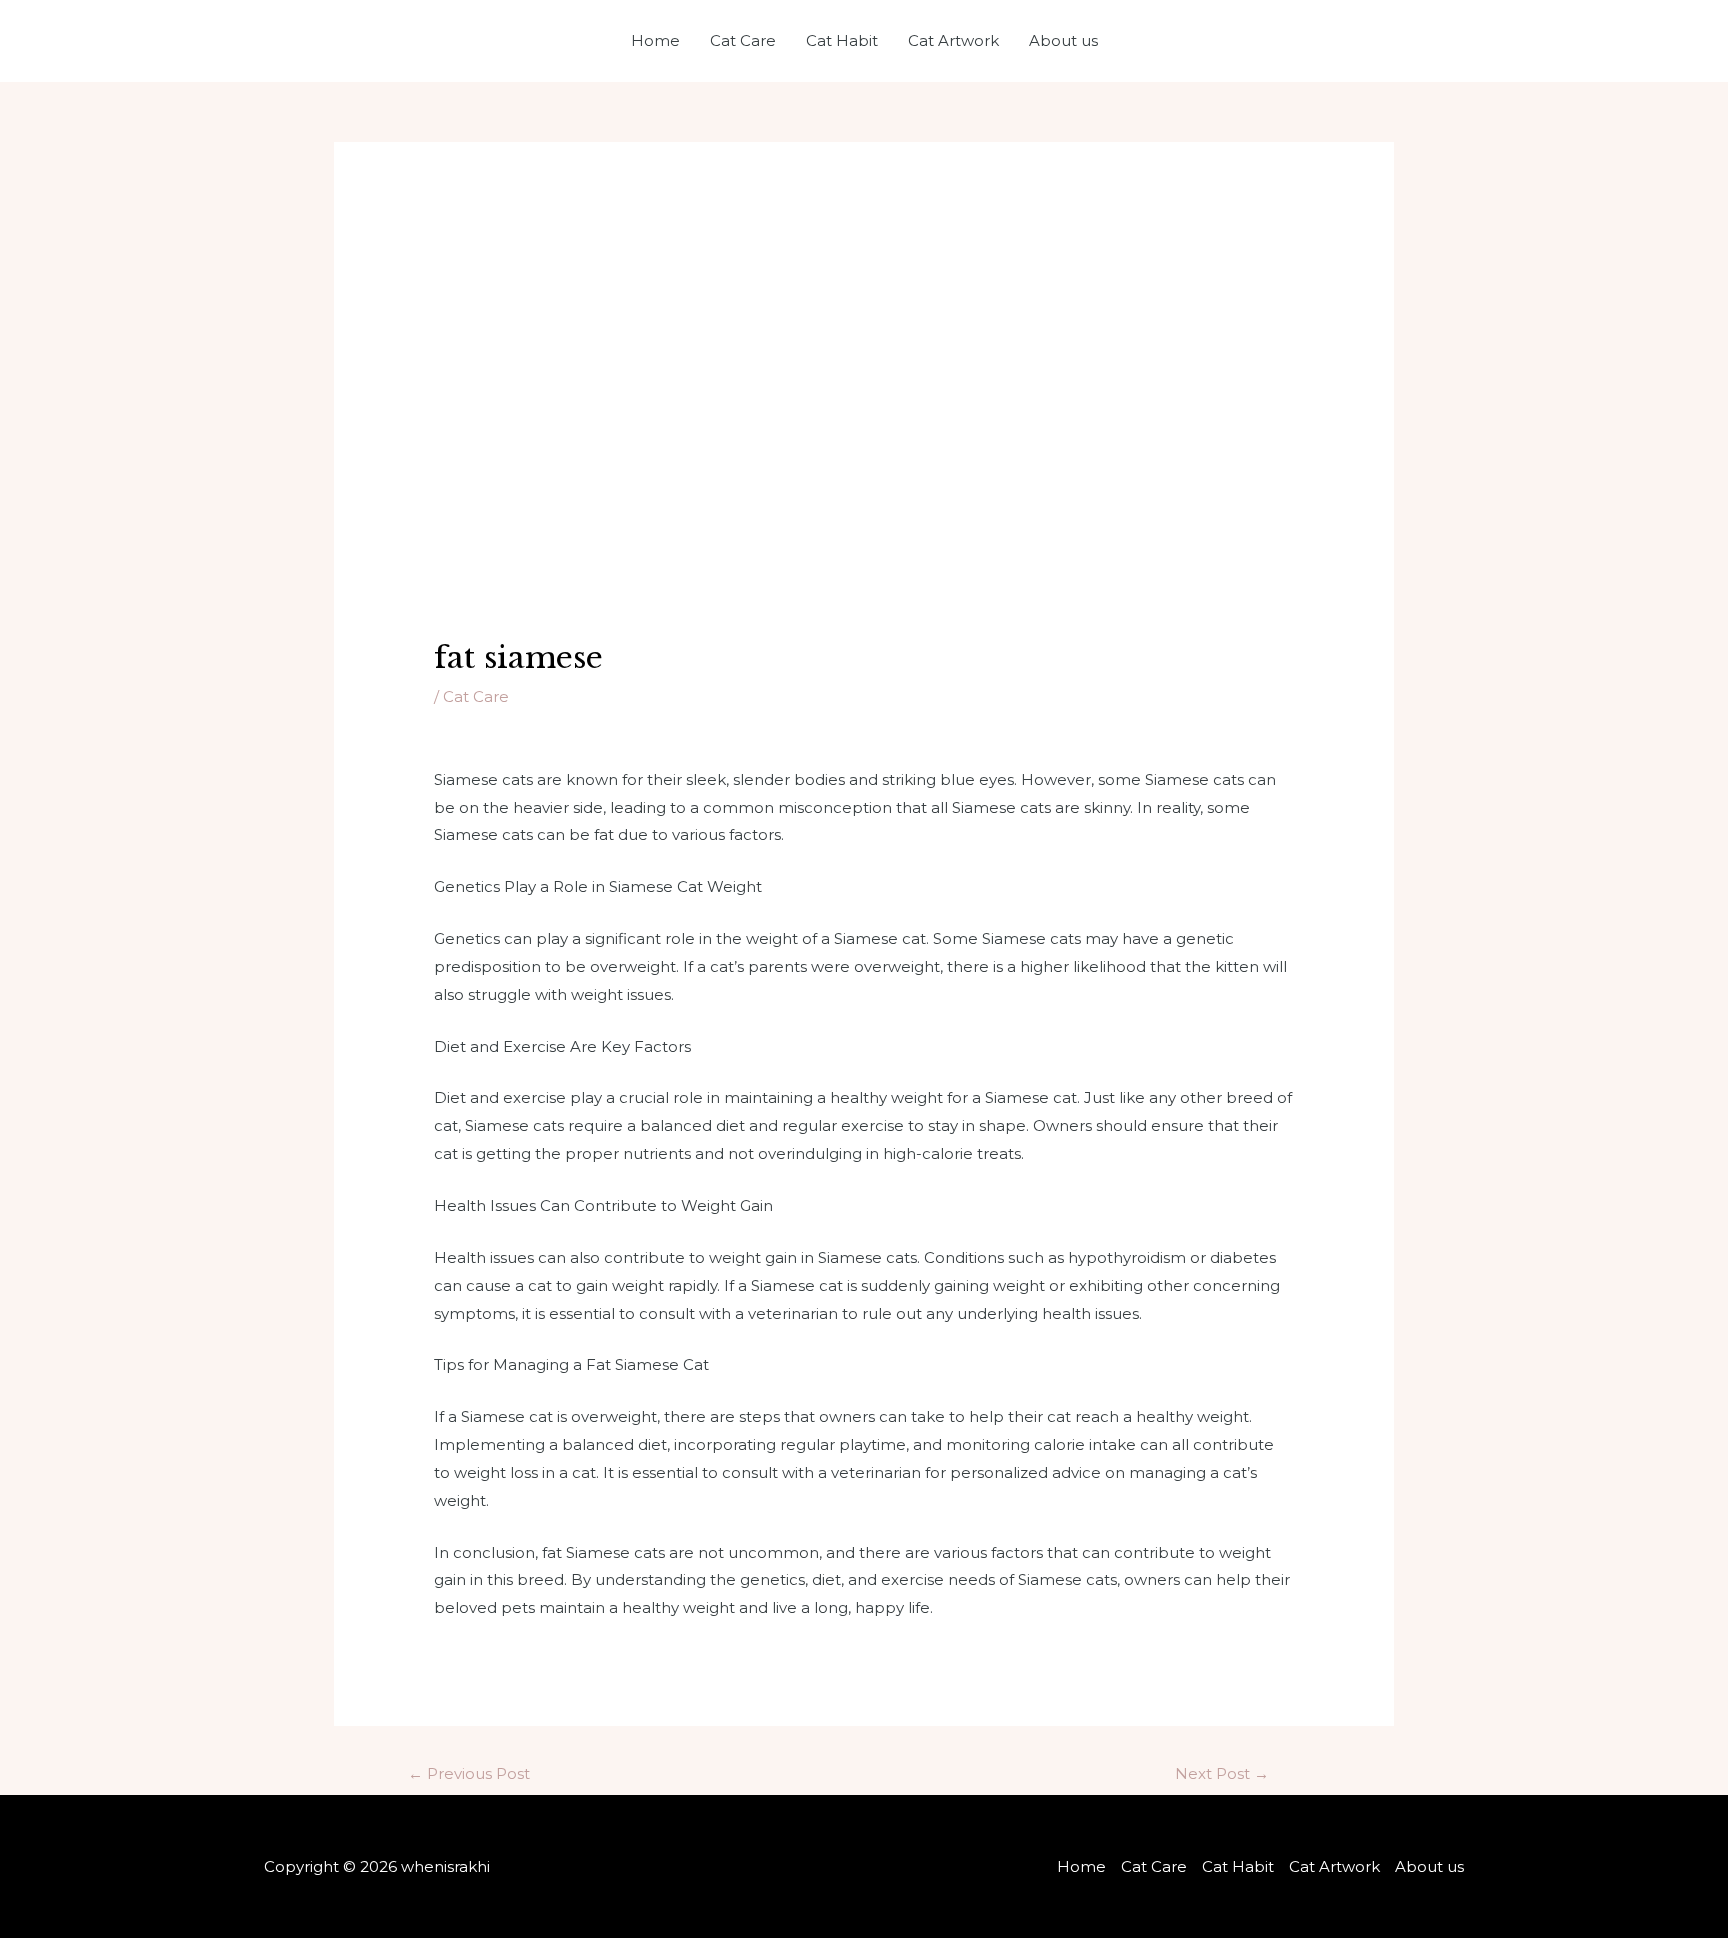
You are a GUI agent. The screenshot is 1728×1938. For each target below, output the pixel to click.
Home (655, 40)
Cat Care (743, 40)
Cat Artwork (953, 40)
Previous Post (469, 1773)
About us (1063, 40)
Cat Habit (842, 40)
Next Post (1222, 1773)
